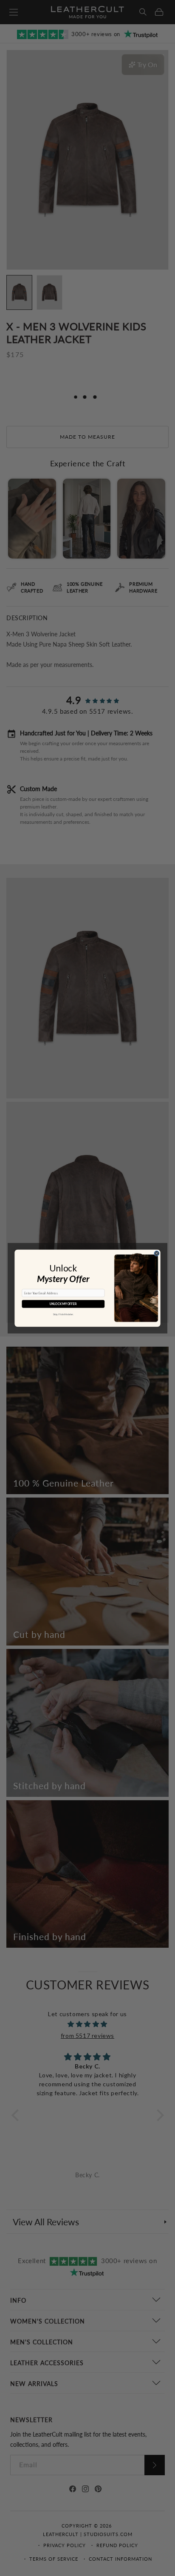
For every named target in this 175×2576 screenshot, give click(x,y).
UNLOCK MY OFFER (63, 1304)
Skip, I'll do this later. (63, 1314)
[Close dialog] (157, 1253)
